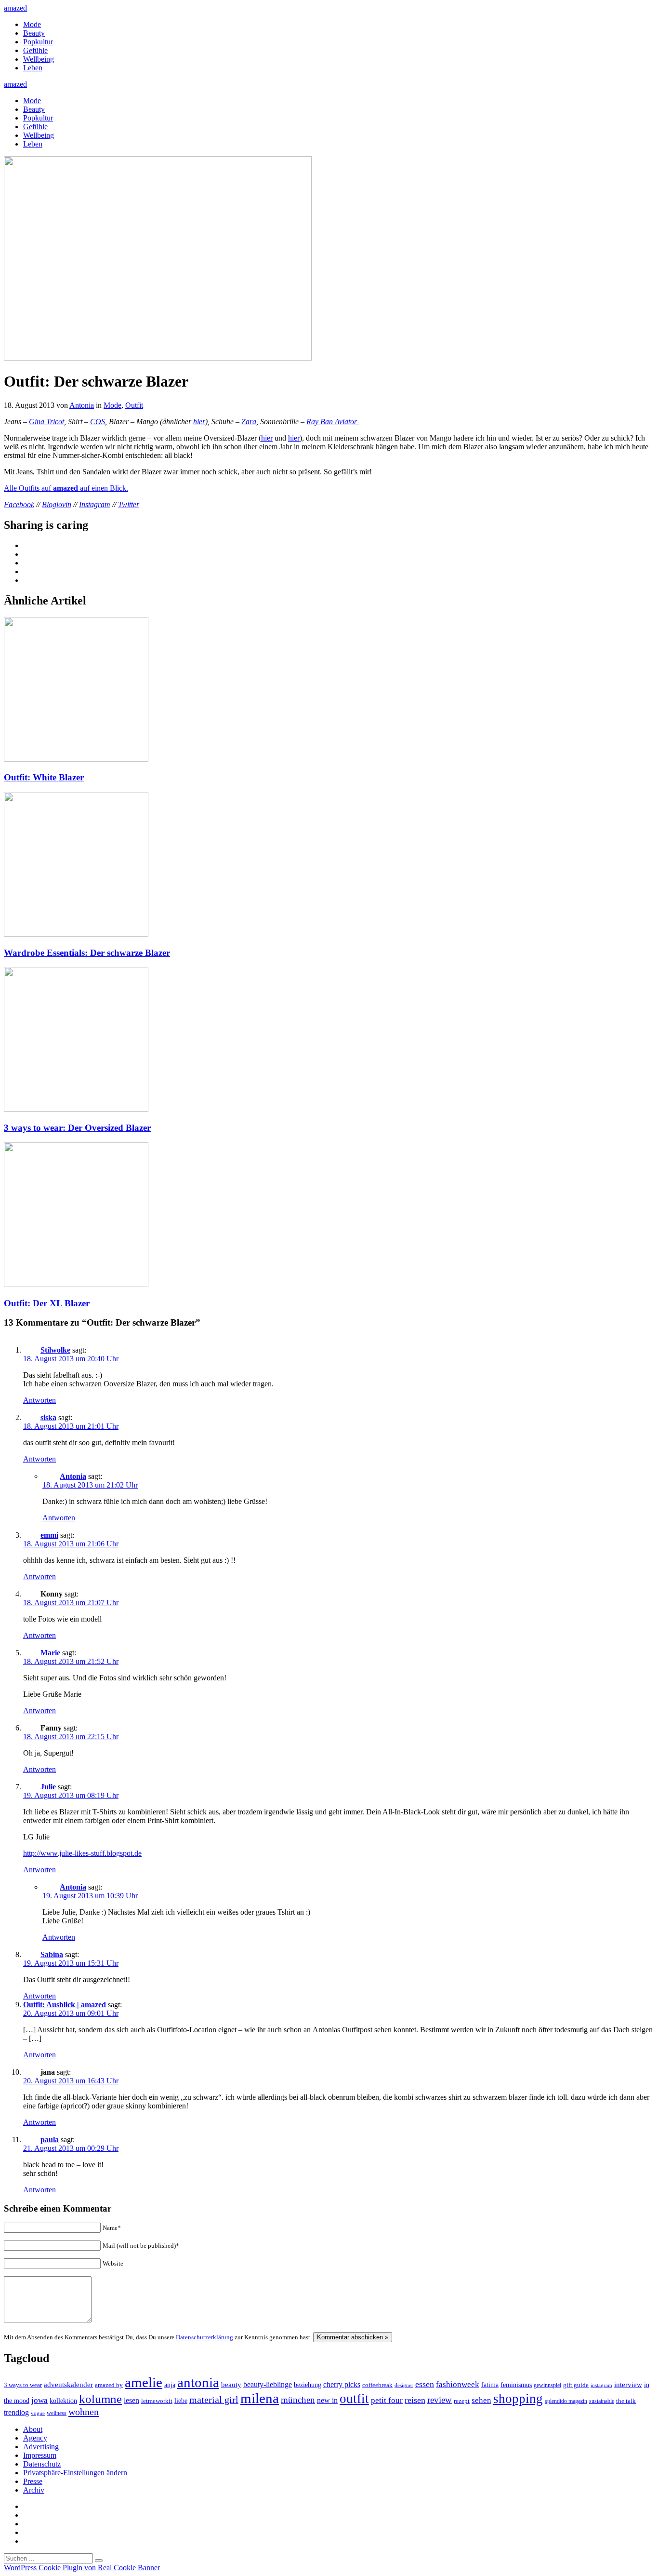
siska (48, 1417)
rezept (462, 2401)
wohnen (84, 2412)
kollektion (63, 2401)
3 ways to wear (23, 2385)
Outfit (134, 405)
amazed (15, 8)
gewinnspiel (547, 2385)
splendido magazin (566, 2401)
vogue (38, 2413)
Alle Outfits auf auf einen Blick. (66, 488)
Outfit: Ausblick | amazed (65, 2005)
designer (404, 2385)
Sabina (52, 1954)
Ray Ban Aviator (333, 422)
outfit (354, 2399)
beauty (231, 2385)
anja (170, 2385)
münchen (298, 2400)
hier (199, 422)
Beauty (34, 33)
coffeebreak (377, 2385)
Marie (50, 1653)
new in (327, 2400)
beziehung (308, 2385)
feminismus (516, 2385)
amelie (144, 2382)
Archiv (34, 2490)
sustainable (602, 2401)
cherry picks (342, 2384)
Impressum (40, 2455)
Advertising (41, 2447)
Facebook (19, 504)
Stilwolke (55, 1350)
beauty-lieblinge (268, 2384)
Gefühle (35, 50)
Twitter (129, 504)
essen (425, 2384)
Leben (33, 68)
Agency (35, 2438)
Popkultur (38, 42)
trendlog (16, 2412)
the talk (626, 2401)
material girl (214, 2400)
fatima (490, 2385)
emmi (49, 1535)
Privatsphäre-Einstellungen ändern (75, 2473)
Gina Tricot (46, 422)
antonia (198, 2382)
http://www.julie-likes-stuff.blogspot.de (82, 1853)
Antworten (39, 1400)
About (33, 2429)
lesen (132, 2400)
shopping (518, 2399)
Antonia (82, 405)
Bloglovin (57, 504)
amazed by (109, 2385)
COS (98, 422)
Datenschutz (42, 2464)
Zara (249, 422)
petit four (387, 2400)
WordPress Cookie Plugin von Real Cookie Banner (82, 2568)
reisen (415, 2400)
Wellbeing (39, 59)
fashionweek (458, 2384)
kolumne (100, 2399)
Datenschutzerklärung (204, 2337)
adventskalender (68, 2385)
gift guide (576, 2385)
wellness (57, 2413)
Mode (32, 24)
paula (50, 2140)
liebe (181, 2401)
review (440, 2400)
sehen (481, 2400)
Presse (33, 2481)
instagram (601, 2385)
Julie (48, 1787)
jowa (39, 2400)
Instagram (95, 504)
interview (628, 2384)
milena (260, 2398)
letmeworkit (157, 2401)
